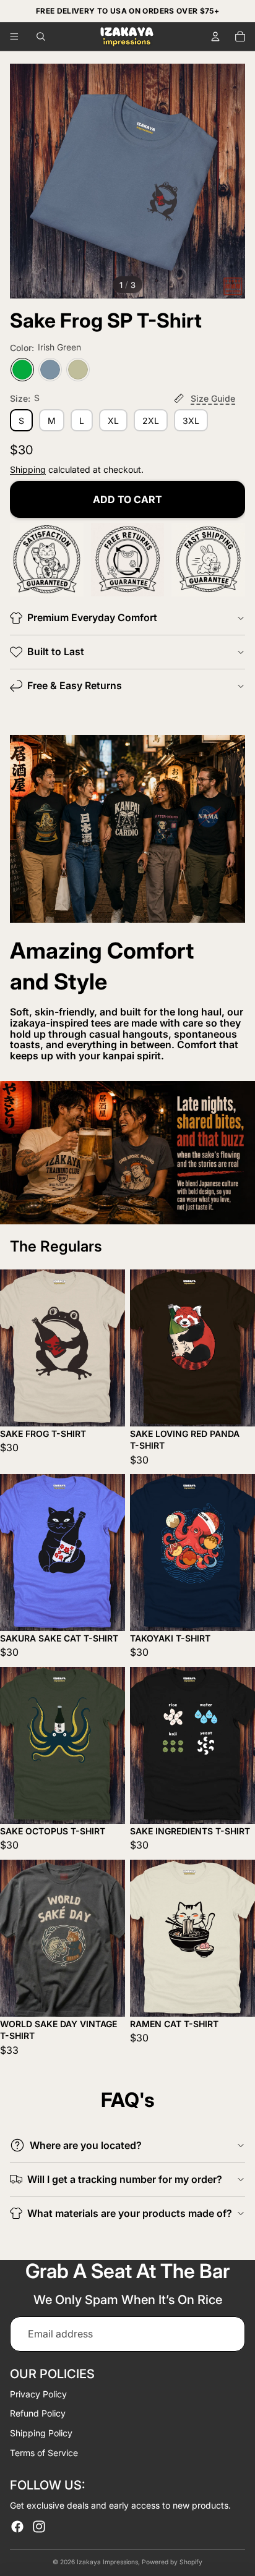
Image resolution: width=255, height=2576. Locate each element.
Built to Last (56, 651)
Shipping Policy (41, 2433)
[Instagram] (39, 2527)
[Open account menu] (215, 36)
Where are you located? (86, 2145)
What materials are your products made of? (130, 2213)
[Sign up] (228, 2334)
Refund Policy (38, 2413)
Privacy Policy (38, 2394)
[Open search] (41, 36)
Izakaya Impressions (107, 2562)
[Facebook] (17, 2527)
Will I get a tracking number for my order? (125, 2179)
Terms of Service (44, 2453)
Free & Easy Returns (75, 685)
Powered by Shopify (172, 2562)
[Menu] (14, 36)
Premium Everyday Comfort (92, 617)
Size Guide (213, 398)
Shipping (28, 469)
